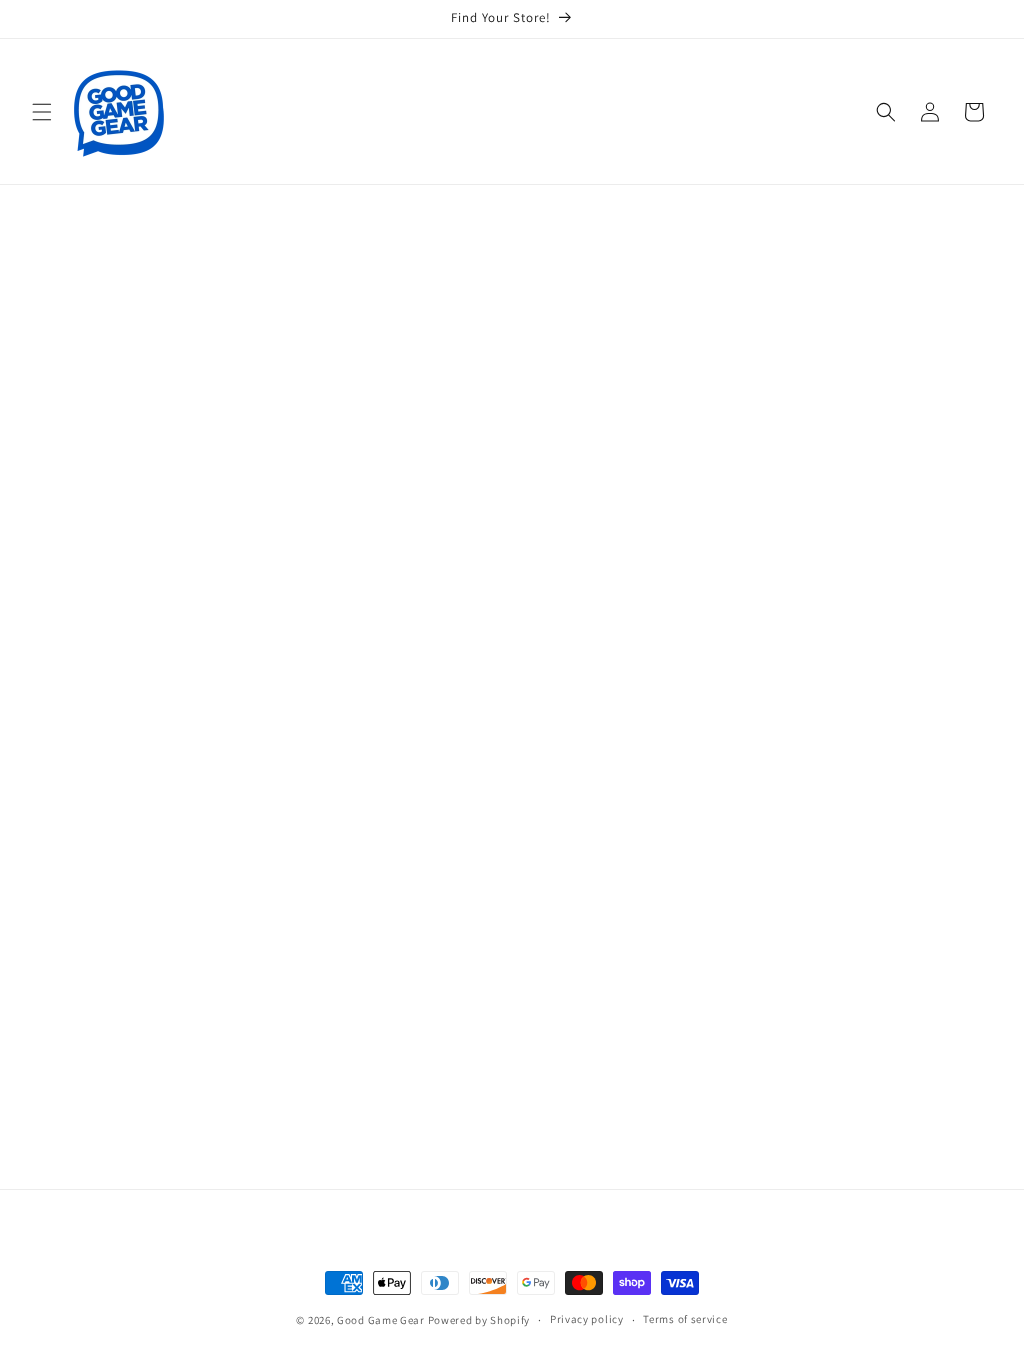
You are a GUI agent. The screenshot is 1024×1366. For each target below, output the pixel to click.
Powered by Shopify (479, 1320)
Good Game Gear (381, 1320)
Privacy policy (587, 1319)
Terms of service (685, 1319)
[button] (42, 112)
